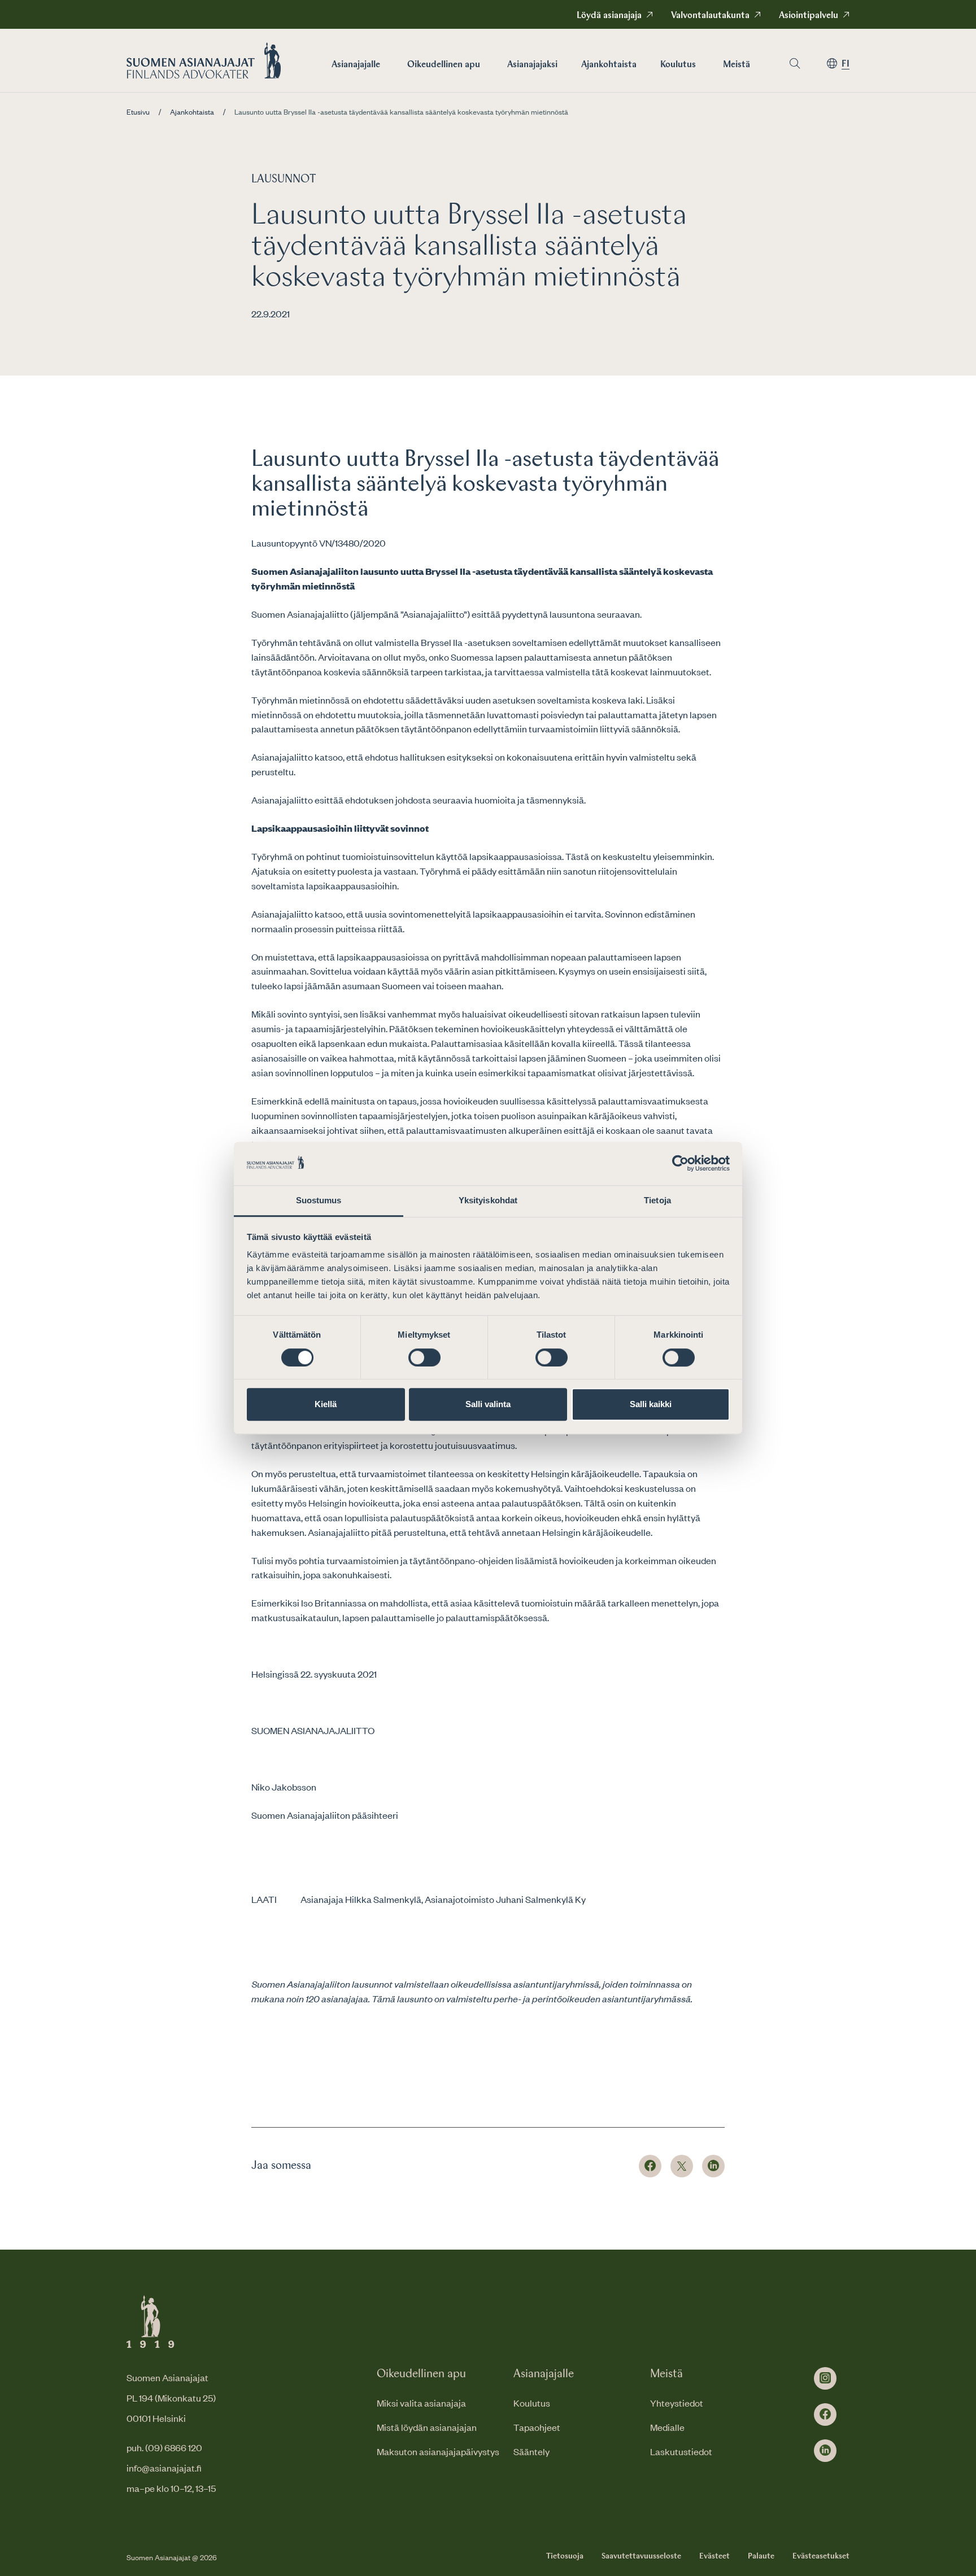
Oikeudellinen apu (444, 65)
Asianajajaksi (532, 65)
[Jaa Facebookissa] (650, 2166)
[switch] (424, 1357)
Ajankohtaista (609, 65)
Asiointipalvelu (809, 16)
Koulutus (678, 65)
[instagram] (825, 2378)
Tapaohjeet (537, 2427)
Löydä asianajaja (609, 16)
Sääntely (531, 2451)
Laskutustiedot (681, 2451)
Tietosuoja (565, 2556)
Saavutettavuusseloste (641, 2556)
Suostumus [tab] (319, 1200)
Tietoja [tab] (657, 1200)
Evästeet (714, 2556)
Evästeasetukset (821, 2556)
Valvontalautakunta (710, 16)
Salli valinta (488, 1404)
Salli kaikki (651, 1404)
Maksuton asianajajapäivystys (438, 2451)
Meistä (737, 65)
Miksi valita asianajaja (421, 2403)
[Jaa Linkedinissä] (713, 2166)
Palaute (761, 2556)
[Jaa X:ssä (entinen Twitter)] (682, 2166)
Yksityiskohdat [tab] (488, 1200)
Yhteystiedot (677, 2403)
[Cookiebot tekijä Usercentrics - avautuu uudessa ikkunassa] (680, 1164)
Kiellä (326, 1404)
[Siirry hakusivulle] (795, 64)
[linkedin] (825, 2451)
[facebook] (825, 2415)
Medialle (667, 2427)
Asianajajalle (356, 65)
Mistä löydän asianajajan (427, 2427)
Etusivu (138, 112)
